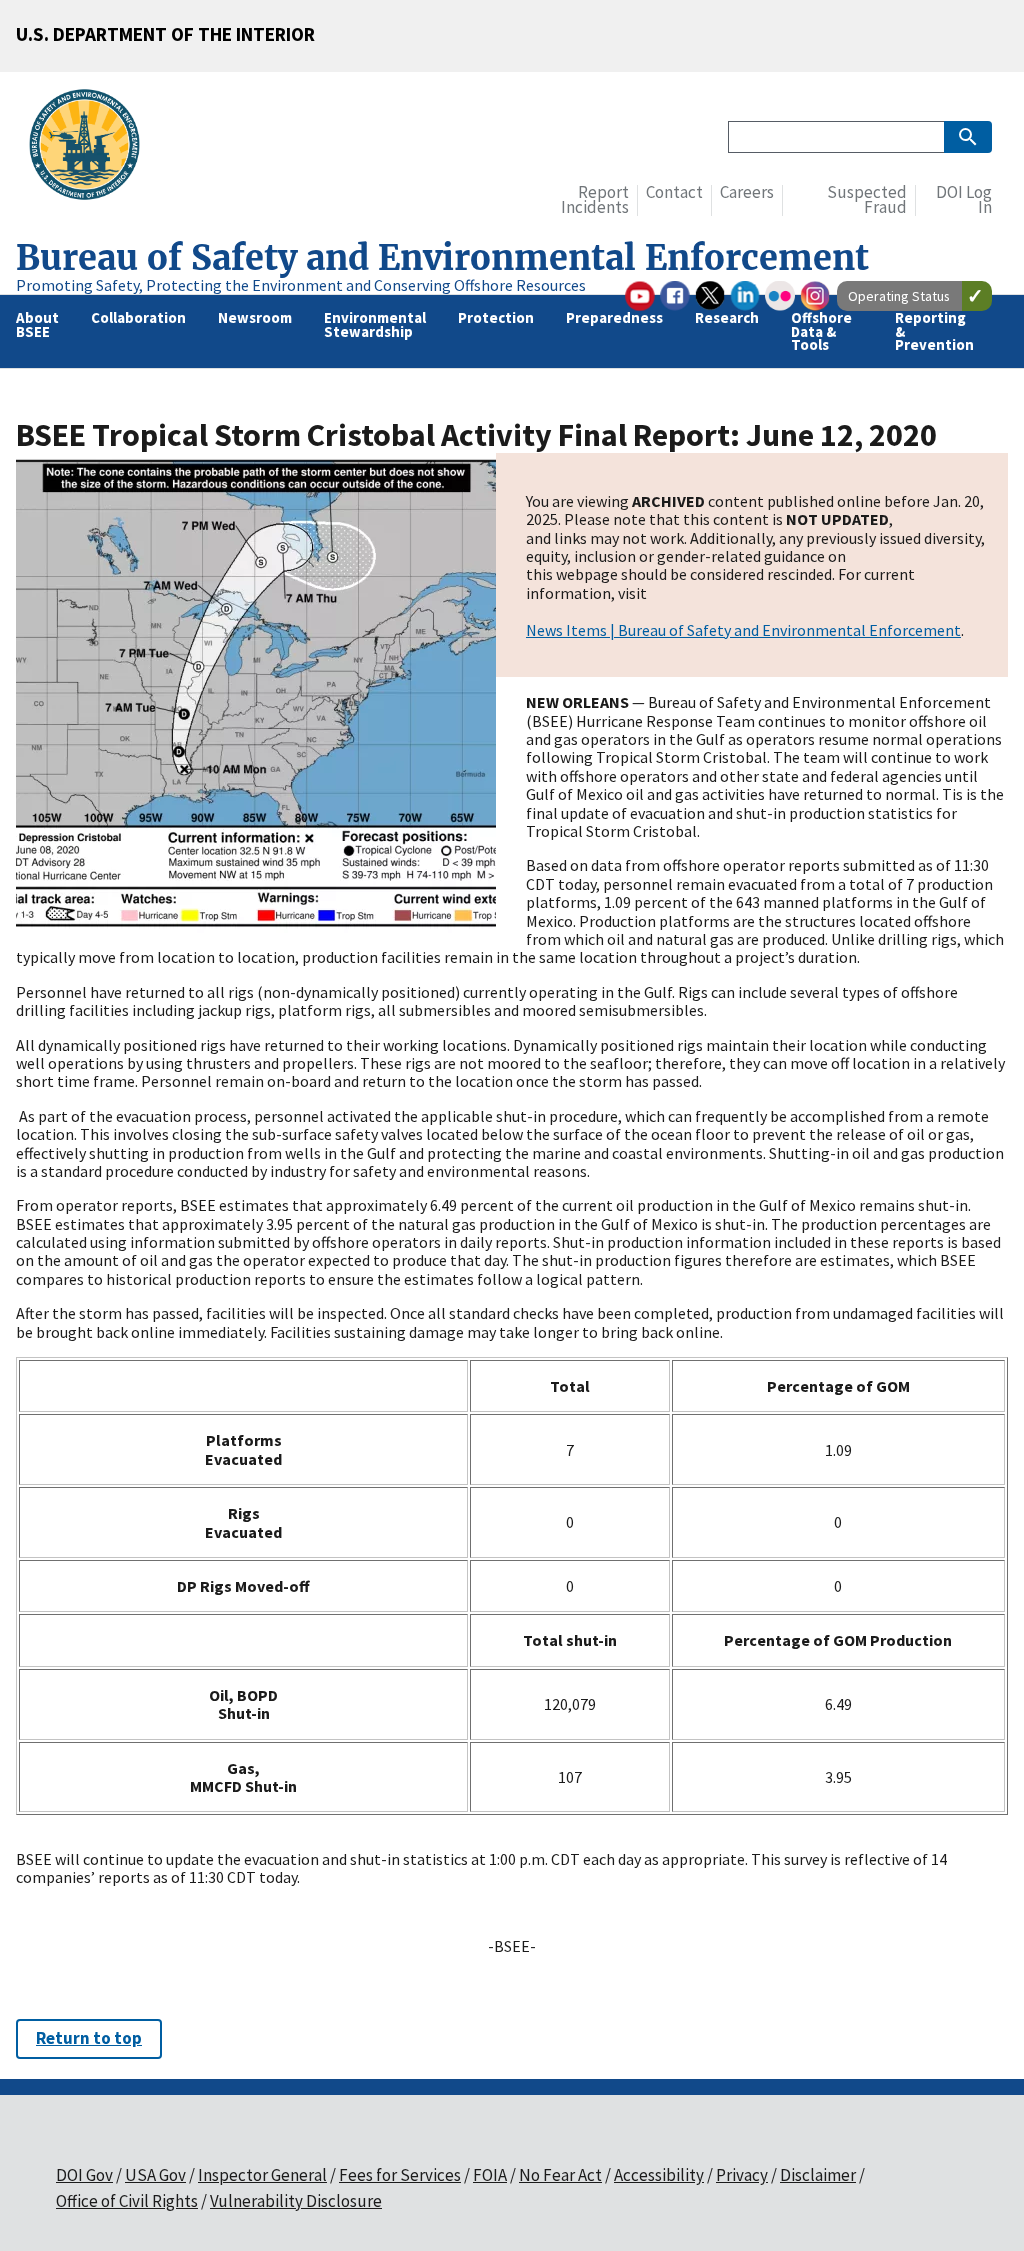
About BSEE (37, 324)
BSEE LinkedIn (745, 296)
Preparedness (614, 317)
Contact (674, 192)
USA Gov (155, 2175)
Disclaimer (818, 2175)
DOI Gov (84, 2175)
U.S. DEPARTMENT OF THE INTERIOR (165, 34)
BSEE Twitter (710, 296)
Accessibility (659, 2175)
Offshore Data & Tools (821, 331)
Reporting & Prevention (934, 331)
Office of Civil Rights (127, 2201)
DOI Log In (964, 200)
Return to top (89, 2038)
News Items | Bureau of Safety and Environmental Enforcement (743, 630)
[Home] (92, 147)
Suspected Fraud (867, 200)
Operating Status (899, 296)
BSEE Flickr (780, 296)
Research (727, 317)
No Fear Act (560, 2175)
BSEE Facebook (675, 296)
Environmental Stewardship (375, 324)
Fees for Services (400, 2175)
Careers (747, 192)
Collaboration (138, 317)
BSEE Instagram (815, 296)
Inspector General (262, 2175)
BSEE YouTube (640, 296)
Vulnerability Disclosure (296, 2201)
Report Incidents (595, 200)
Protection (496, 317)
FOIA (490, 2175)
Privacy (742, 2175)
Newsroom (255, 317)
